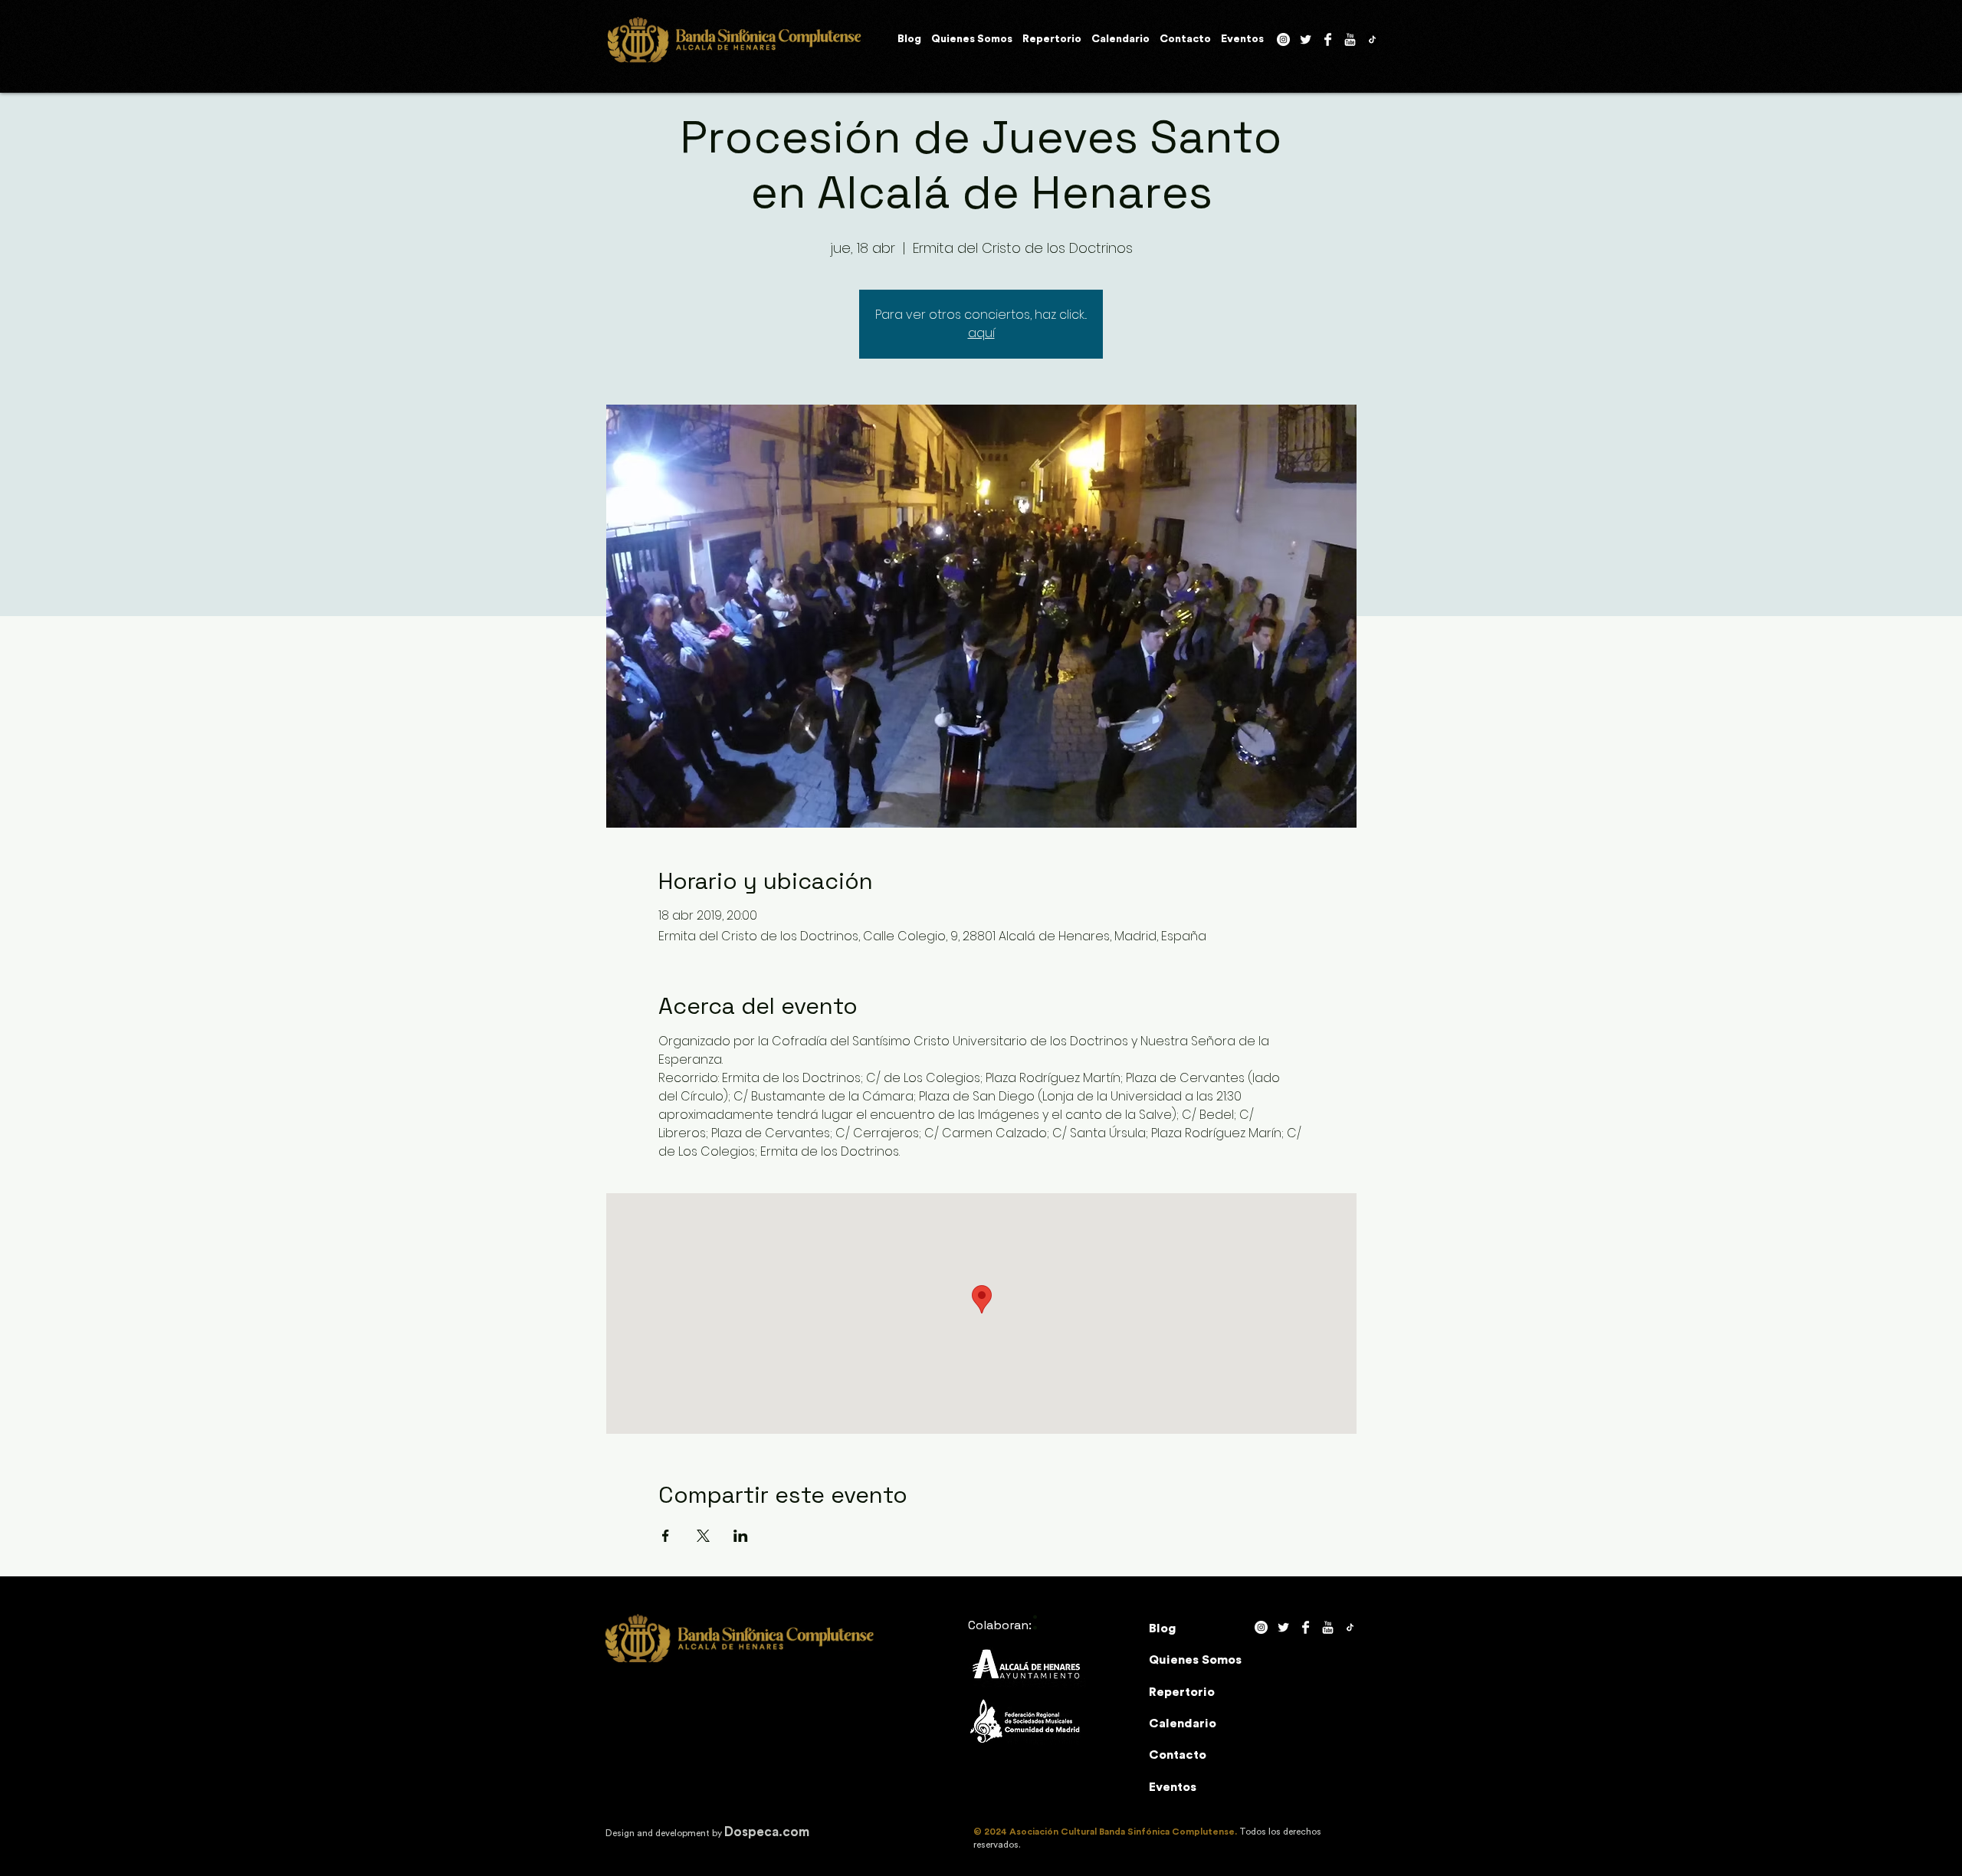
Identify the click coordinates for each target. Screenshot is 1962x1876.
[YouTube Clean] (1350, 39)
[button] (972, 40)
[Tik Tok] (1372, 39)
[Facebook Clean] (1328, 39)
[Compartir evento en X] (703, 1536)
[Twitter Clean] (1306, 39)
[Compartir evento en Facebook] (666, 1536)
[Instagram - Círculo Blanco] (1283, 39)
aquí (981, 333)
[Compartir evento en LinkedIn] (741, 1536)
